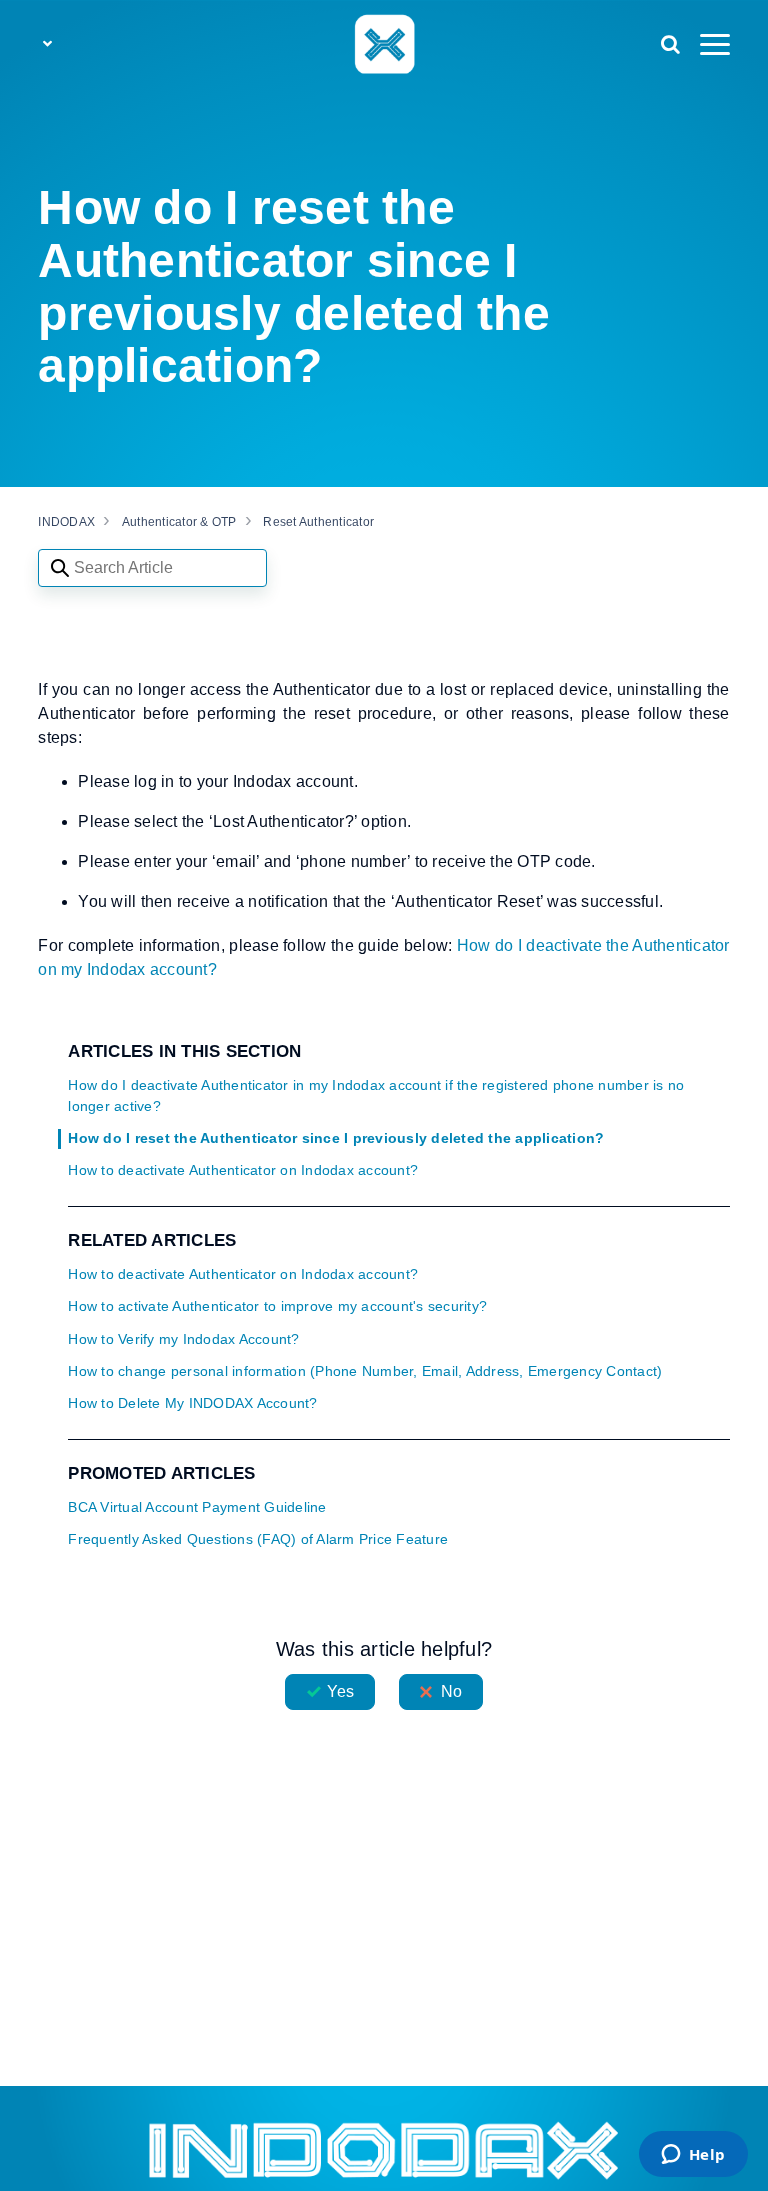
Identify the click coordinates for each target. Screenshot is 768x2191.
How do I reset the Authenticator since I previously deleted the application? (336, 1138)
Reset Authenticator (318, 522)
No (451, 1691)
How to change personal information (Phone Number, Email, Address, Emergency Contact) (365, 1371)
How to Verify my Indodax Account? (183, 1339)
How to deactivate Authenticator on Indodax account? (243, 1170)
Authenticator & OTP (179, 522)
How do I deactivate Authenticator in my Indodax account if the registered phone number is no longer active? (376, 1095)
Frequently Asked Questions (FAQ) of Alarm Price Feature (258, 1539)
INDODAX (66, 522)
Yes (340, 1691)
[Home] (383, 43)
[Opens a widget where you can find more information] (693, 2156)
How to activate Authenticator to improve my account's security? (277, 1306)
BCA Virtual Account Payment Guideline (197, 1507)
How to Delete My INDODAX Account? (192, 1403)
